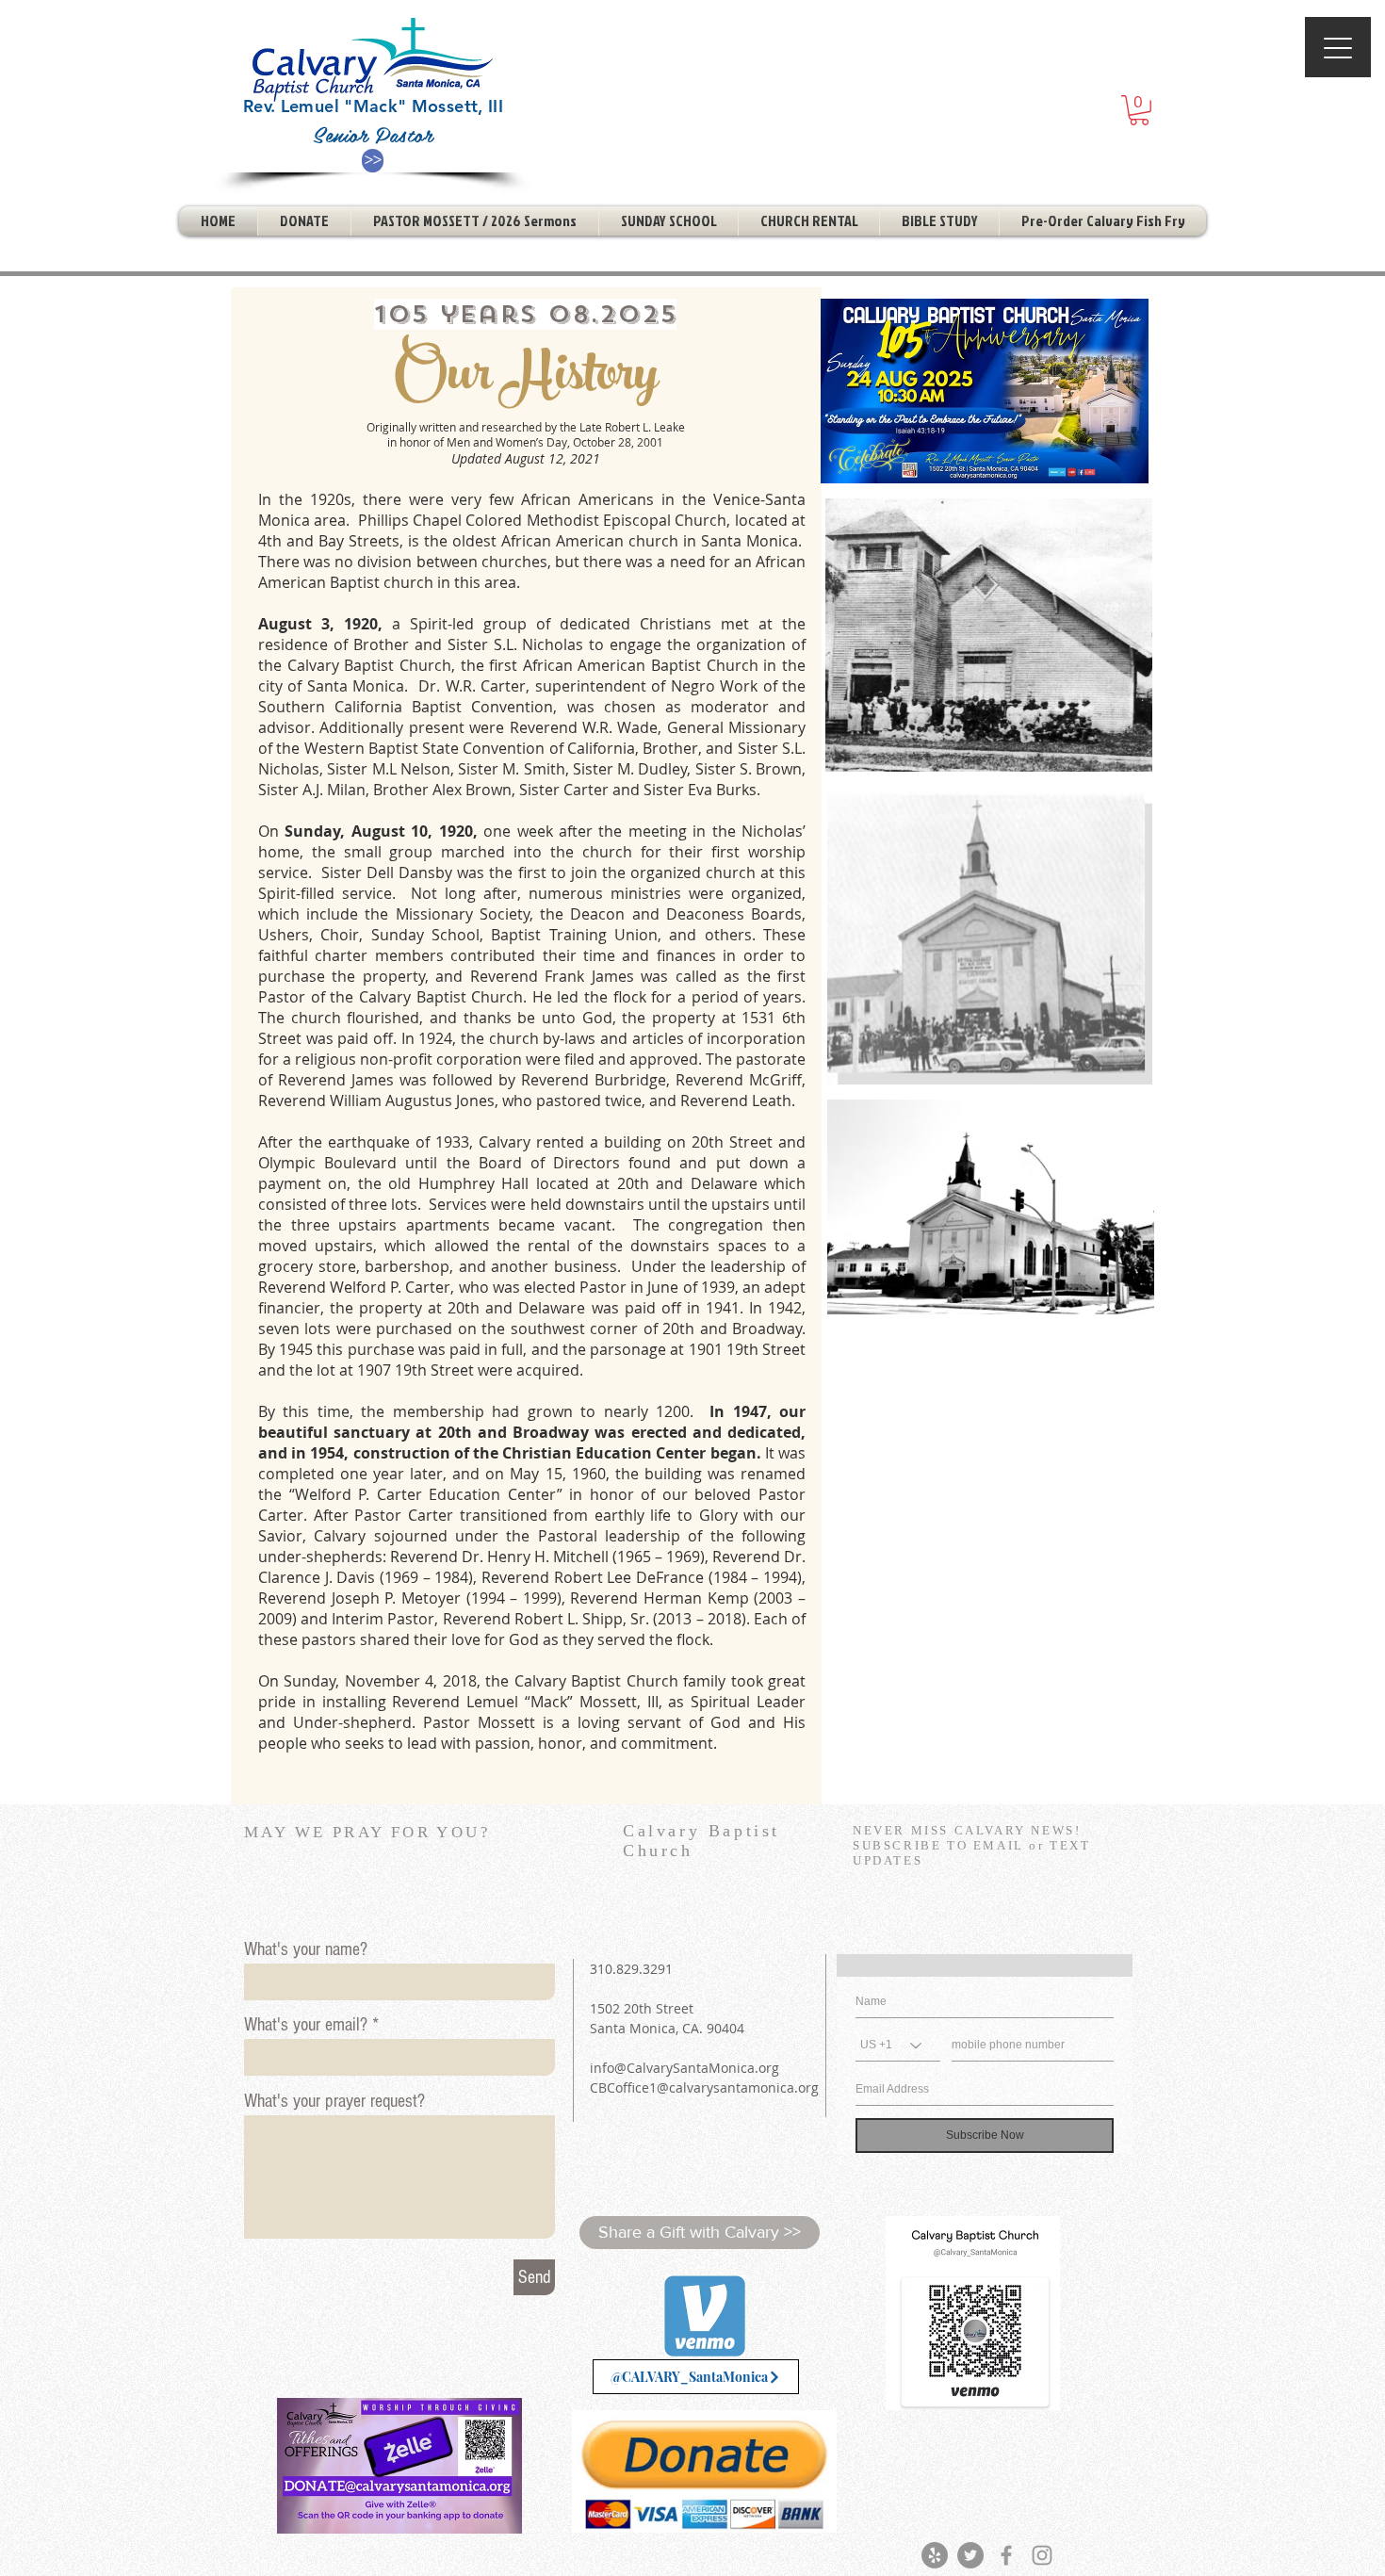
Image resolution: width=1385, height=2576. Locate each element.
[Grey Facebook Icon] (1006, 2555)
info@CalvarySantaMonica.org (684, 2068)
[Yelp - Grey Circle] (935, 2555)
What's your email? (306, 2025)
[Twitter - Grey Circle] (970, 2555)
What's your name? (306, 1949)
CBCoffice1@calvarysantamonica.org (704, 2087)
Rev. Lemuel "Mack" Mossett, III (373, 106)
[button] (1139, 110)
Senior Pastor (373, 134)
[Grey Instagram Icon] (1042, 2555)
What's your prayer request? (334, 2101)
